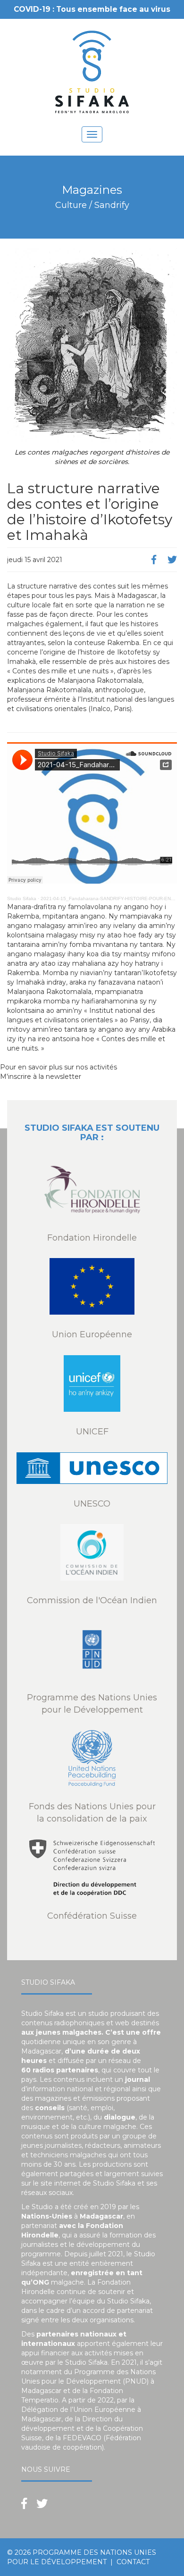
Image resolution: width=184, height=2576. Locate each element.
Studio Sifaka (22, 899)
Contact (133, 2562)
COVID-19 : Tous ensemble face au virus (92, 9)
